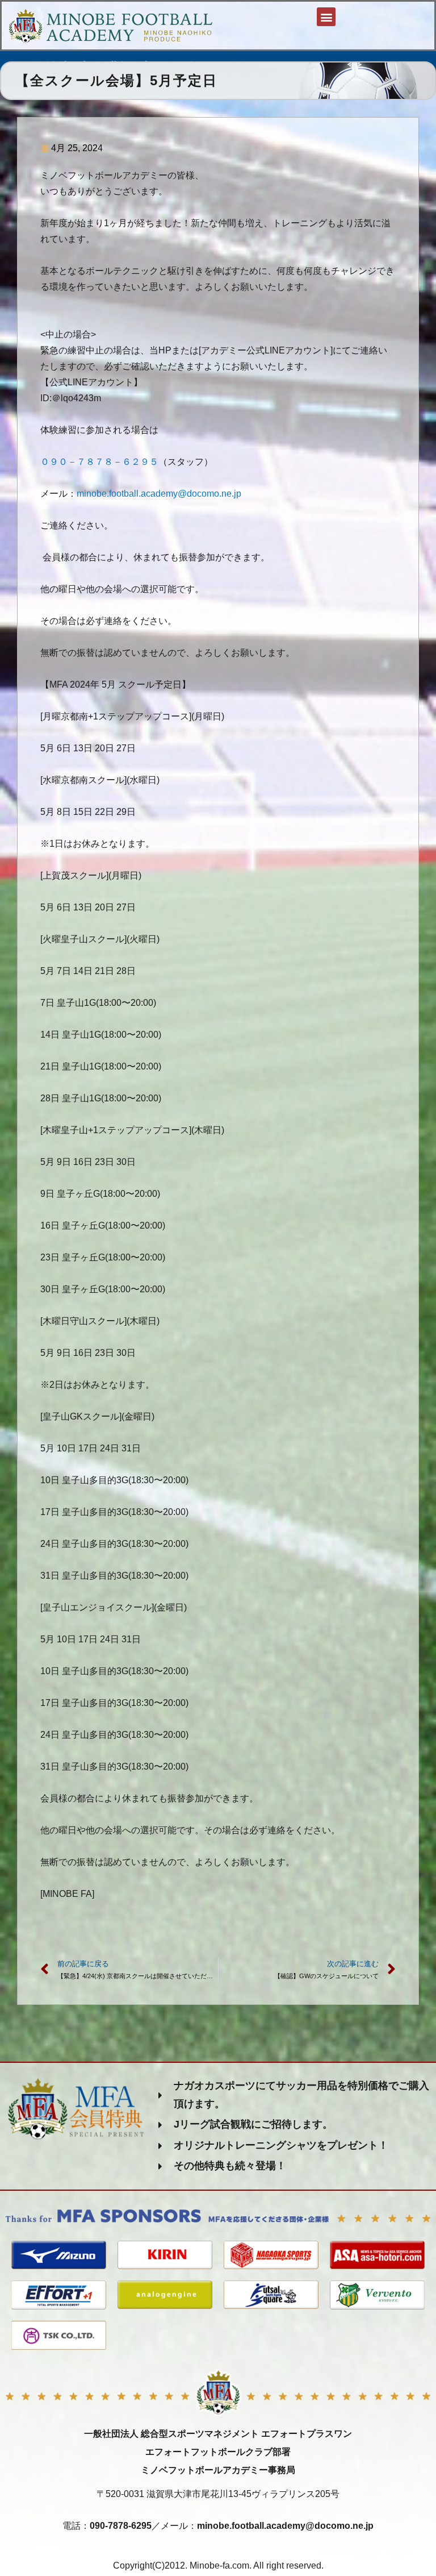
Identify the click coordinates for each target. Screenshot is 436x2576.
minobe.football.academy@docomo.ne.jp (159, 494)
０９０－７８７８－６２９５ (99, 462)
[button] (326, 17)
